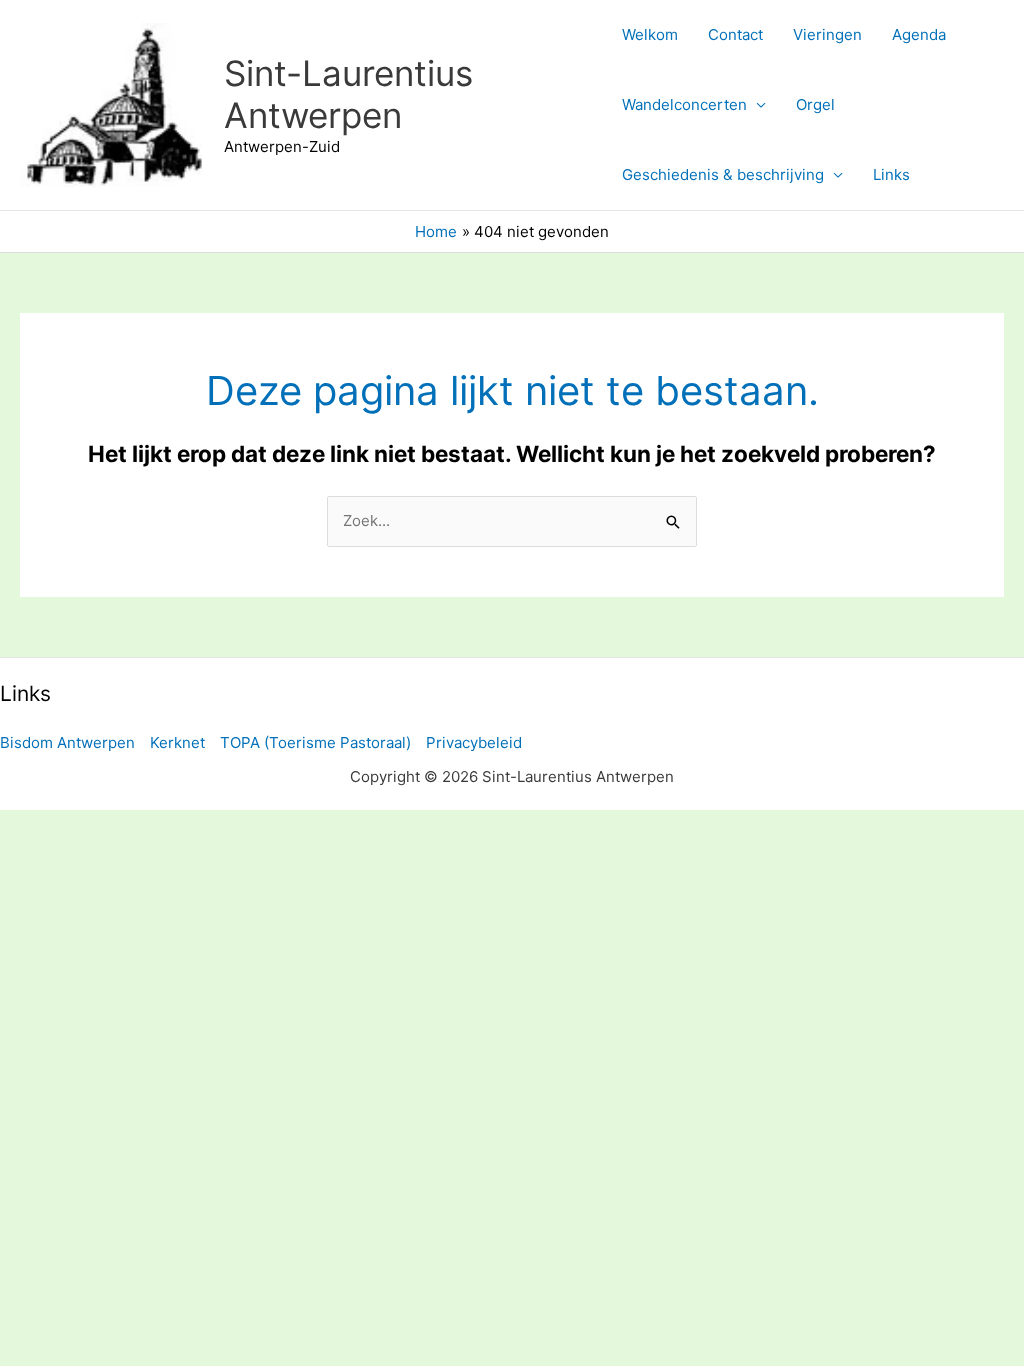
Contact (735, 34)
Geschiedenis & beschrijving (723, 174)
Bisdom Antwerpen (67, 742)
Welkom (650, 34)
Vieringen (827, 34)
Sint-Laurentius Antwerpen (348, 94)
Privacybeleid (474, 742)
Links (891, 174)
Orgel (815, 104)
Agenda (919, 34)
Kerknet (177, 742)
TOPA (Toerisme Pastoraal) (315, 742)
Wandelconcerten (684, 104)
